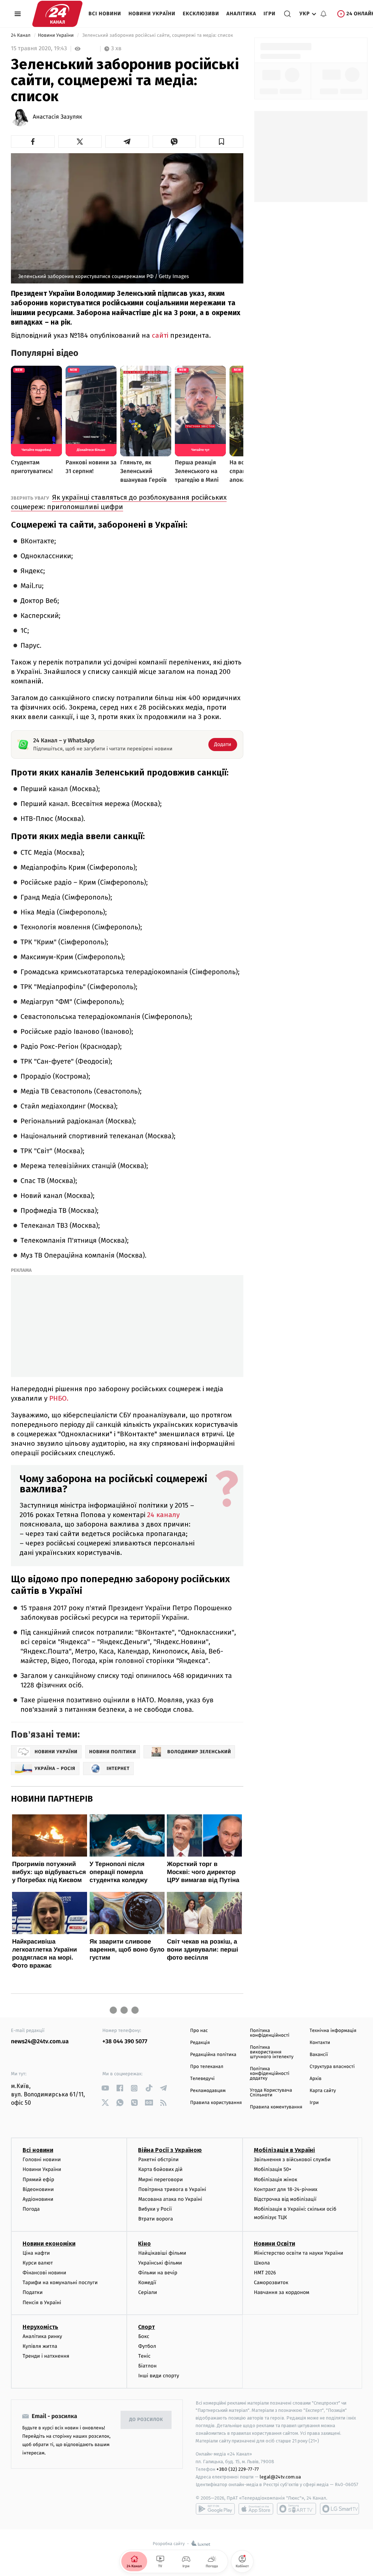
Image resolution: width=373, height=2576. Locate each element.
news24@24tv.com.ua (40, 2042)
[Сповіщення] (323, 14)
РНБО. (59, 1398)
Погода (31, 2209)
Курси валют (38, 2263)
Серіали (148, 2292)
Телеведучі (202, 2079)
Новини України (152, 14)
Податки (33, 2292)
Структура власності (332, 2067)
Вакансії (319, 2055)
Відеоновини (38, 2189)
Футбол (147, 2346)
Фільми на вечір (158, 2273)
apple (256, 2509)
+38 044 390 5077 (125, 2042)
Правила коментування (276, 2107)
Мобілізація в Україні (284, 2150)
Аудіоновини (38, 2199)
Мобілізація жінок (276, 2180)
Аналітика (242, 14)
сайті (160, 335)
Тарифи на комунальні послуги (60, 2283)
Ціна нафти (36, 2253)
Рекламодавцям (208, 2091)
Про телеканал (207, 2067)
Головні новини (42, 2160)
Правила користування (216, 2103)
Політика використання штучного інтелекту (272, 2052)
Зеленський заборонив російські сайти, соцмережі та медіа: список (158, 35)
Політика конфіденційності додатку (270, 2074)
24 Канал (21, 35)
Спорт (146, 2327)
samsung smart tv (339, 2509)
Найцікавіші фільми (162, 2253)
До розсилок (146, 2420)
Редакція (200, 2043)
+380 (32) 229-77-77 (238, 2469)
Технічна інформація (333, 2031)
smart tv (297, 2509)
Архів (315, 2079)
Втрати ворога (155, 2219)
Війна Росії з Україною (170, 2150)
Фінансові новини (44, 2273)
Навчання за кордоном (282, 2292)
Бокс (144, 2336)
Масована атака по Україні (170, 2199)
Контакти (320, 2043)
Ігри (269, 14)
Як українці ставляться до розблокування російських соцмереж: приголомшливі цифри (119, 502)
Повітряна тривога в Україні (172, 2189)
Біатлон (147, 2366)
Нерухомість (40, 2327)
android (215, 2509)
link (105, 2088)
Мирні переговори (160, 2180)
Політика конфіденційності (270, 2033)
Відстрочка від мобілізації (285, 2199)
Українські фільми (160, 2263)
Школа (262, 2263)
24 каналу (163, 1515)
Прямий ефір (38, 2180)
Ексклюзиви (201, 14)
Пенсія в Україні (42, 2303)
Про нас (199, 2031)
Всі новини (105, 14)
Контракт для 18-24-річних (286, 2189)
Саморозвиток (271, 2283)
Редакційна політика (213, 2055)
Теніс (144, 2356)
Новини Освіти (274, 2244)
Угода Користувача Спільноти (271, 2093)
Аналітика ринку (42, 2336)
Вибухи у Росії (155, 2209)
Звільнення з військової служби (292, 2160)
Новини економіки (49, 2244)
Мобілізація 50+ (273, 2169)
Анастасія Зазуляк (57, 117)
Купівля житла (40, 2346)
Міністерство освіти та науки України (299, 2253)
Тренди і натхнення (46, 2356)
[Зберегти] (221, 142)
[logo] (57, 14)
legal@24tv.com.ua (280, 2477)
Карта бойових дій (160, 2169)
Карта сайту (323, 2091)
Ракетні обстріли (158, 2160)
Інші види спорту (158, 2376)
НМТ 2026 (265, 2273)
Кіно (144, 2244)
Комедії (147, 2283)
